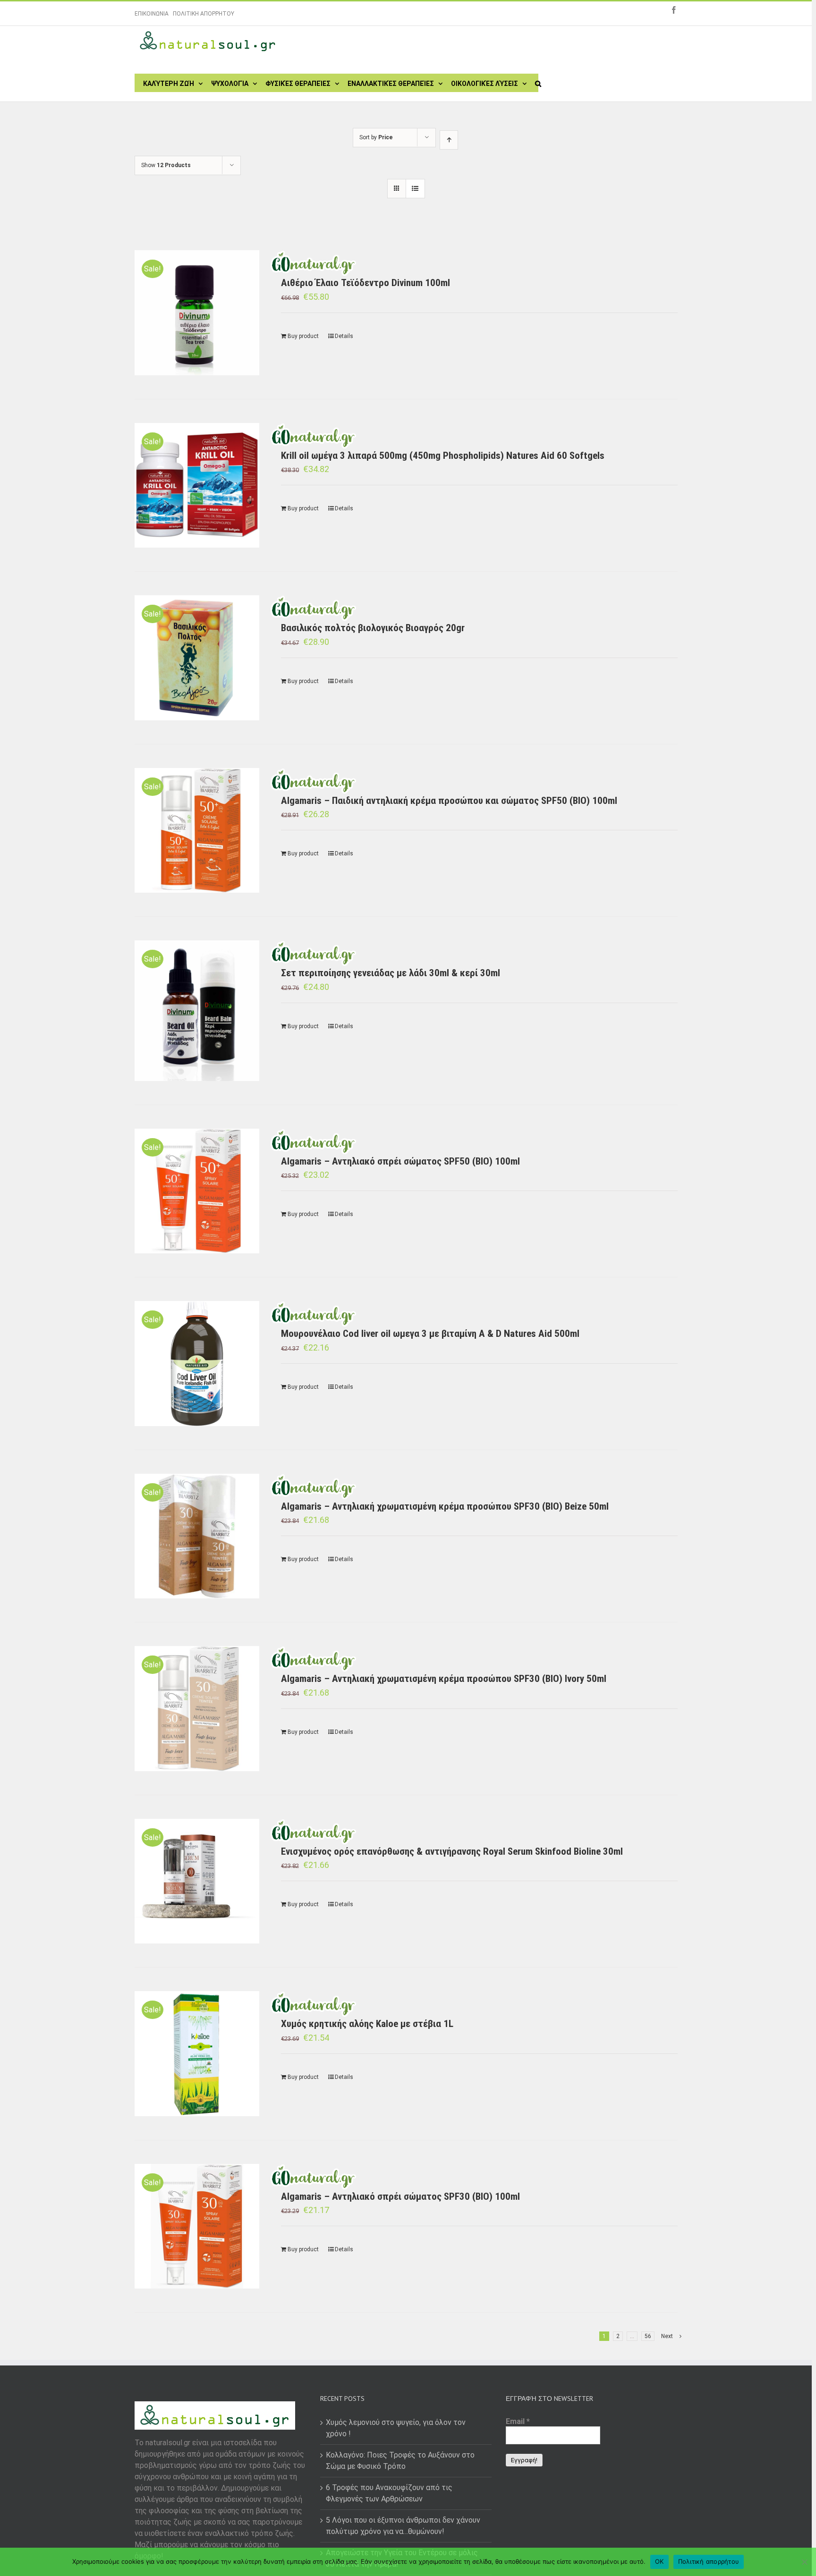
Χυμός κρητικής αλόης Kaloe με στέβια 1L (367, 2024)
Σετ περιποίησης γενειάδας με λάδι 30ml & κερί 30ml (391, 973)
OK (659, 2561)
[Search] (538, 83)
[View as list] (415, 189)
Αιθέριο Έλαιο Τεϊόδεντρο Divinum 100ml (365, 283)
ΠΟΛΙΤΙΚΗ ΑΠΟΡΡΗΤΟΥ (204, 14)
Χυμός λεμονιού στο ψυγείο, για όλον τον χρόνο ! (396, 2428)
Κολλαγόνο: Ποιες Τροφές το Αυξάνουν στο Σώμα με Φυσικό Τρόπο (400, 2461)
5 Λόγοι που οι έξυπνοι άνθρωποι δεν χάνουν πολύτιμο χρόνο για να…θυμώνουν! (403, 2526)
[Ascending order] (449, 140)
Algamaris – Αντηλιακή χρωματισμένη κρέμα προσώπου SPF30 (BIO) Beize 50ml (445, 1506)
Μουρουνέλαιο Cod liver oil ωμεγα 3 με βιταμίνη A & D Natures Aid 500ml (430, 1334)
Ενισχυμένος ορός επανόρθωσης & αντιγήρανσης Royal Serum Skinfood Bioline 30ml (452, 1851)
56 (648, 2336)
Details (344, 336)
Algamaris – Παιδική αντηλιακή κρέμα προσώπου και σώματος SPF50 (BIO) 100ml (449, 801)
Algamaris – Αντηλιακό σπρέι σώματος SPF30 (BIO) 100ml (400, 2196)
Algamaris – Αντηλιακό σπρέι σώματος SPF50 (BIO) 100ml (400, 1161)
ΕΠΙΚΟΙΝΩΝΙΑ (152, 14)
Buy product (303, 336)
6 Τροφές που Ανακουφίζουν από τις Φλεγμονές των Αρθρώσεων (389, 2493)
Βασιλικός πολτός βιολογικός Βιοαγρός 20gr (373, 628)
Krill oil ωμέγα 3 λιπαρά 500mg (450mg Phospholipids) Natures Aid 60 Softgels (443, 456)
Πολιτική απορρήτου (709, 2561)
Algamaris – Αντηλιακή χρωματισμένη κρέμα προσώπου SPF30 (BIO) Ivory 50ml (444, 1679)
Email (518, 2421)
